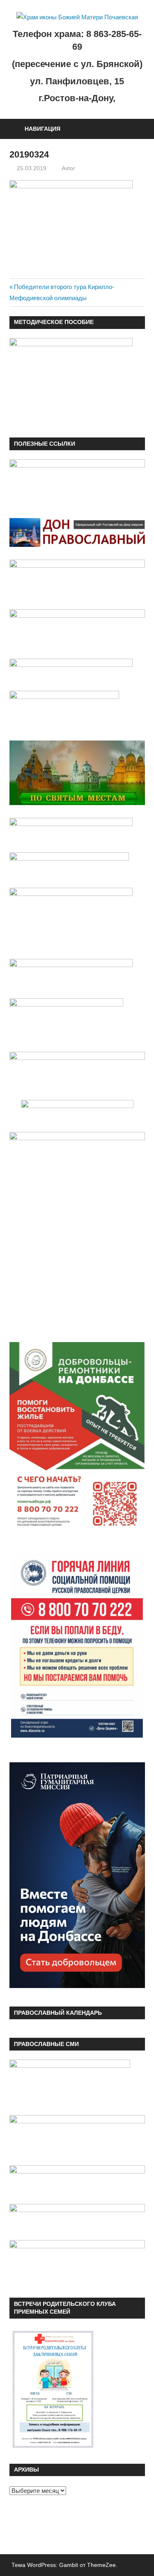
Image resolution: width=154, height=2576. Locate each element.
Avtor (68, 168)
